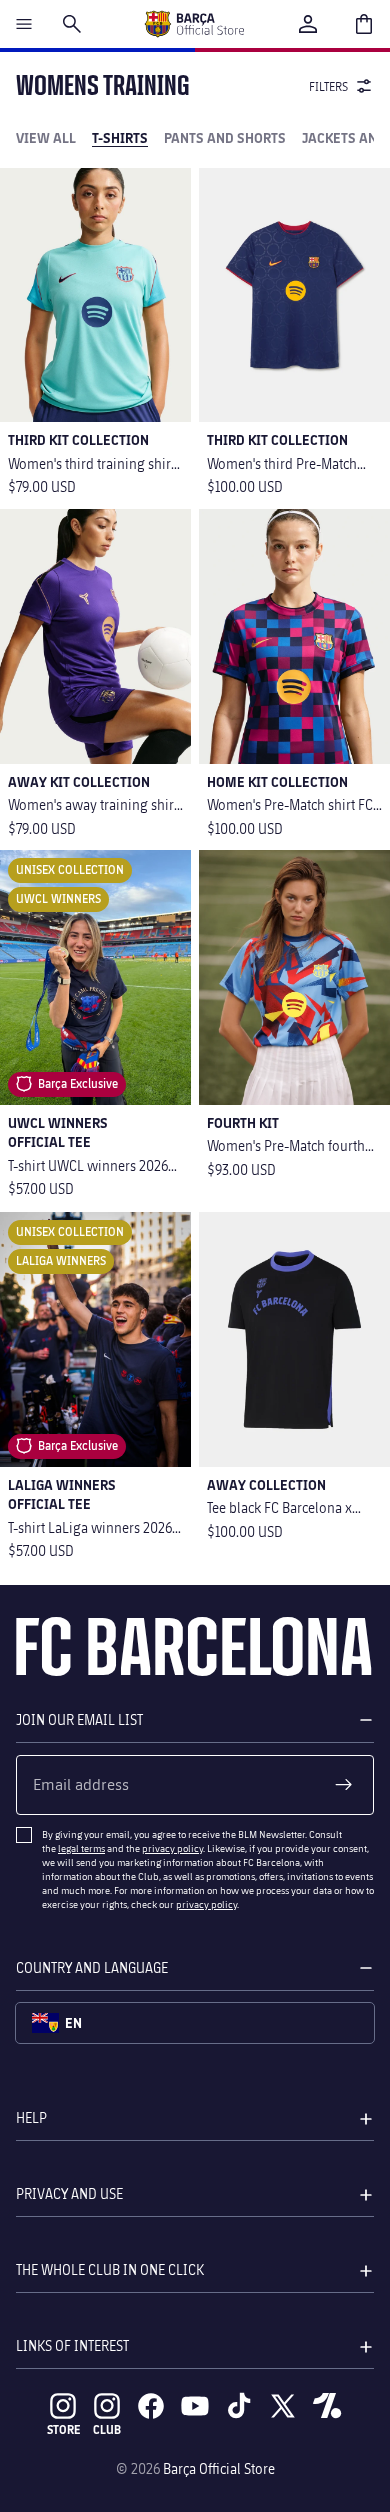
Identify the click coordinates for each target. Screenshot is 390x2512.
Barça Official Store (219, 2468)
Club (107, 2429)
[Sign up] (344, 1785)
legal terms (81, 1848)
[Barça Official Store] (194, 24)
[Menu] (24, 24)
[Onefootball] (327, 2406)
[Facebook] (151, 2406)
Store (63, 2429)
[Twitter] (283, 2406)
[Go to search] (72, 24)
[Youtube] (195, 2406)
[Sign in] (308, 24)
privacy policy (172, 1848)
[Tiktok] (239, 2406)
